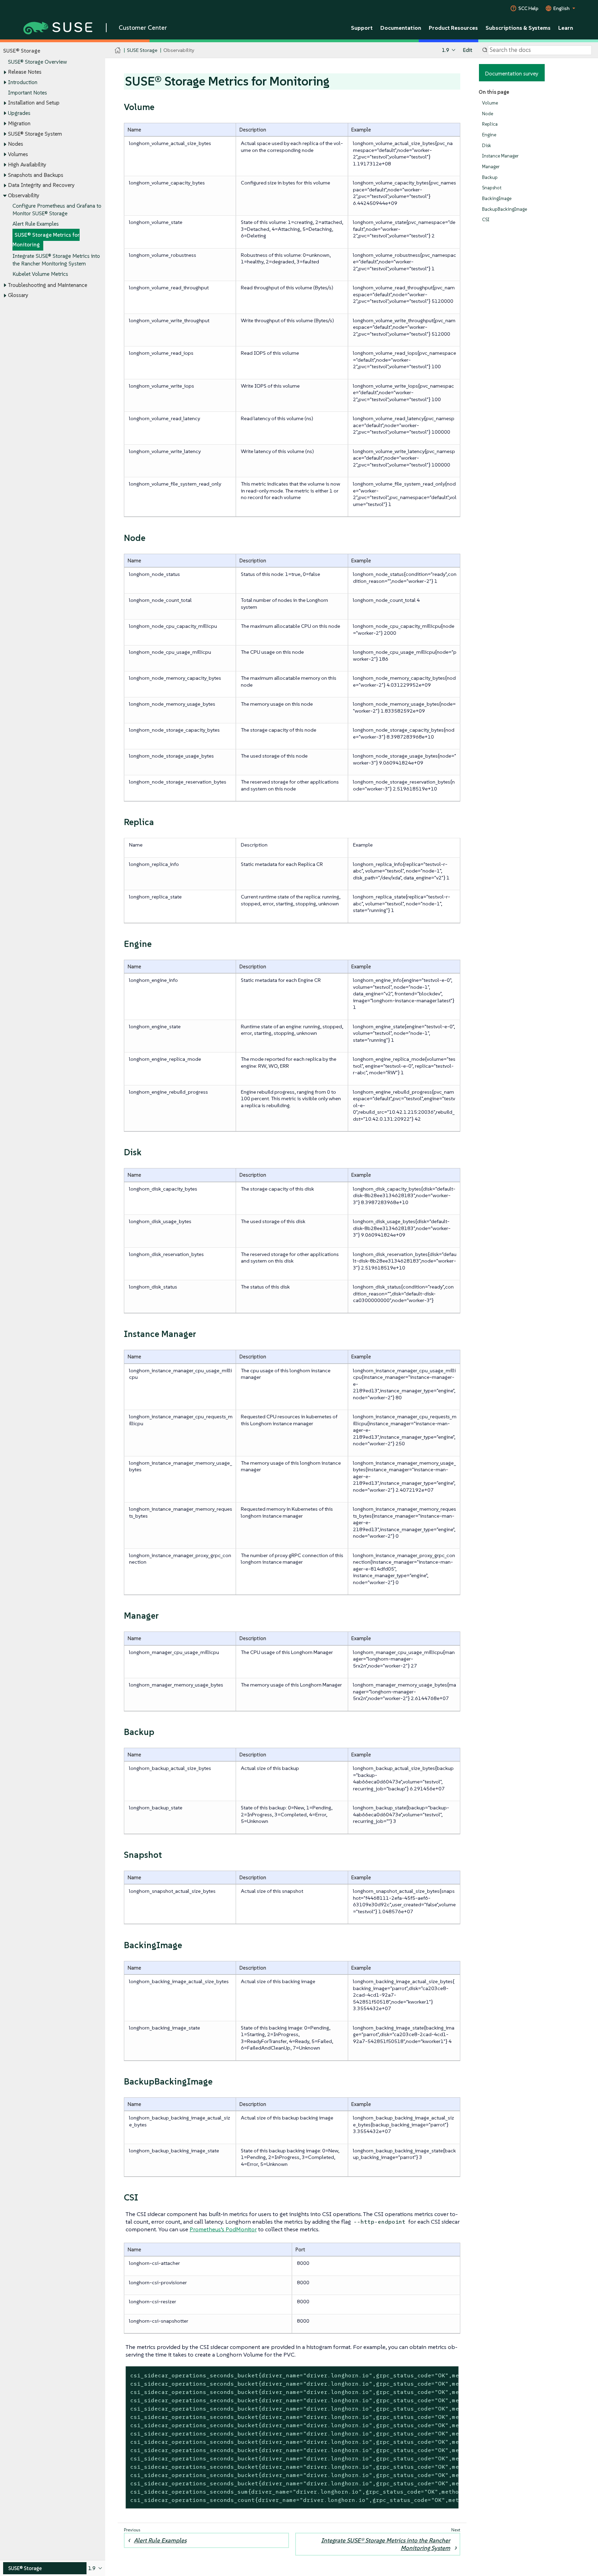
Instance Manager (500, 156)
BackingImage (497, 198)
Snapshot (492, 188)
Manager (491, 167)
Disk (487, 146)
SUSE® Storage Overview (37, 62)
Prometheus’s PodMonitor (223, 2229)
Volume (490, 103)
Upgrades (19, 113)
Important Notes (28, 93)
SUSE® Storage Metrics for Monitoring (46, 240)
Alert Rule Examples (36, 224)
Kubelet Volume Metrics (40, 274)
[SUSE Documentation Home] (118, 50)
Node (488, 114)
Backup (490, 177)
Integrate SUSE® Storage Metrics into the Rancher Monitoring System (386, 2544)
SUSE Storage (142, 50)
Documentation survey (512, 73)
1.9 (446, 50)
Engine (489, 135)
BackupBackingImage (505, 209)
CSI (486, 220)
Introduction (23, 82)
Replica (490, 124)
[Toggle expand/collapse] (5, 72)
